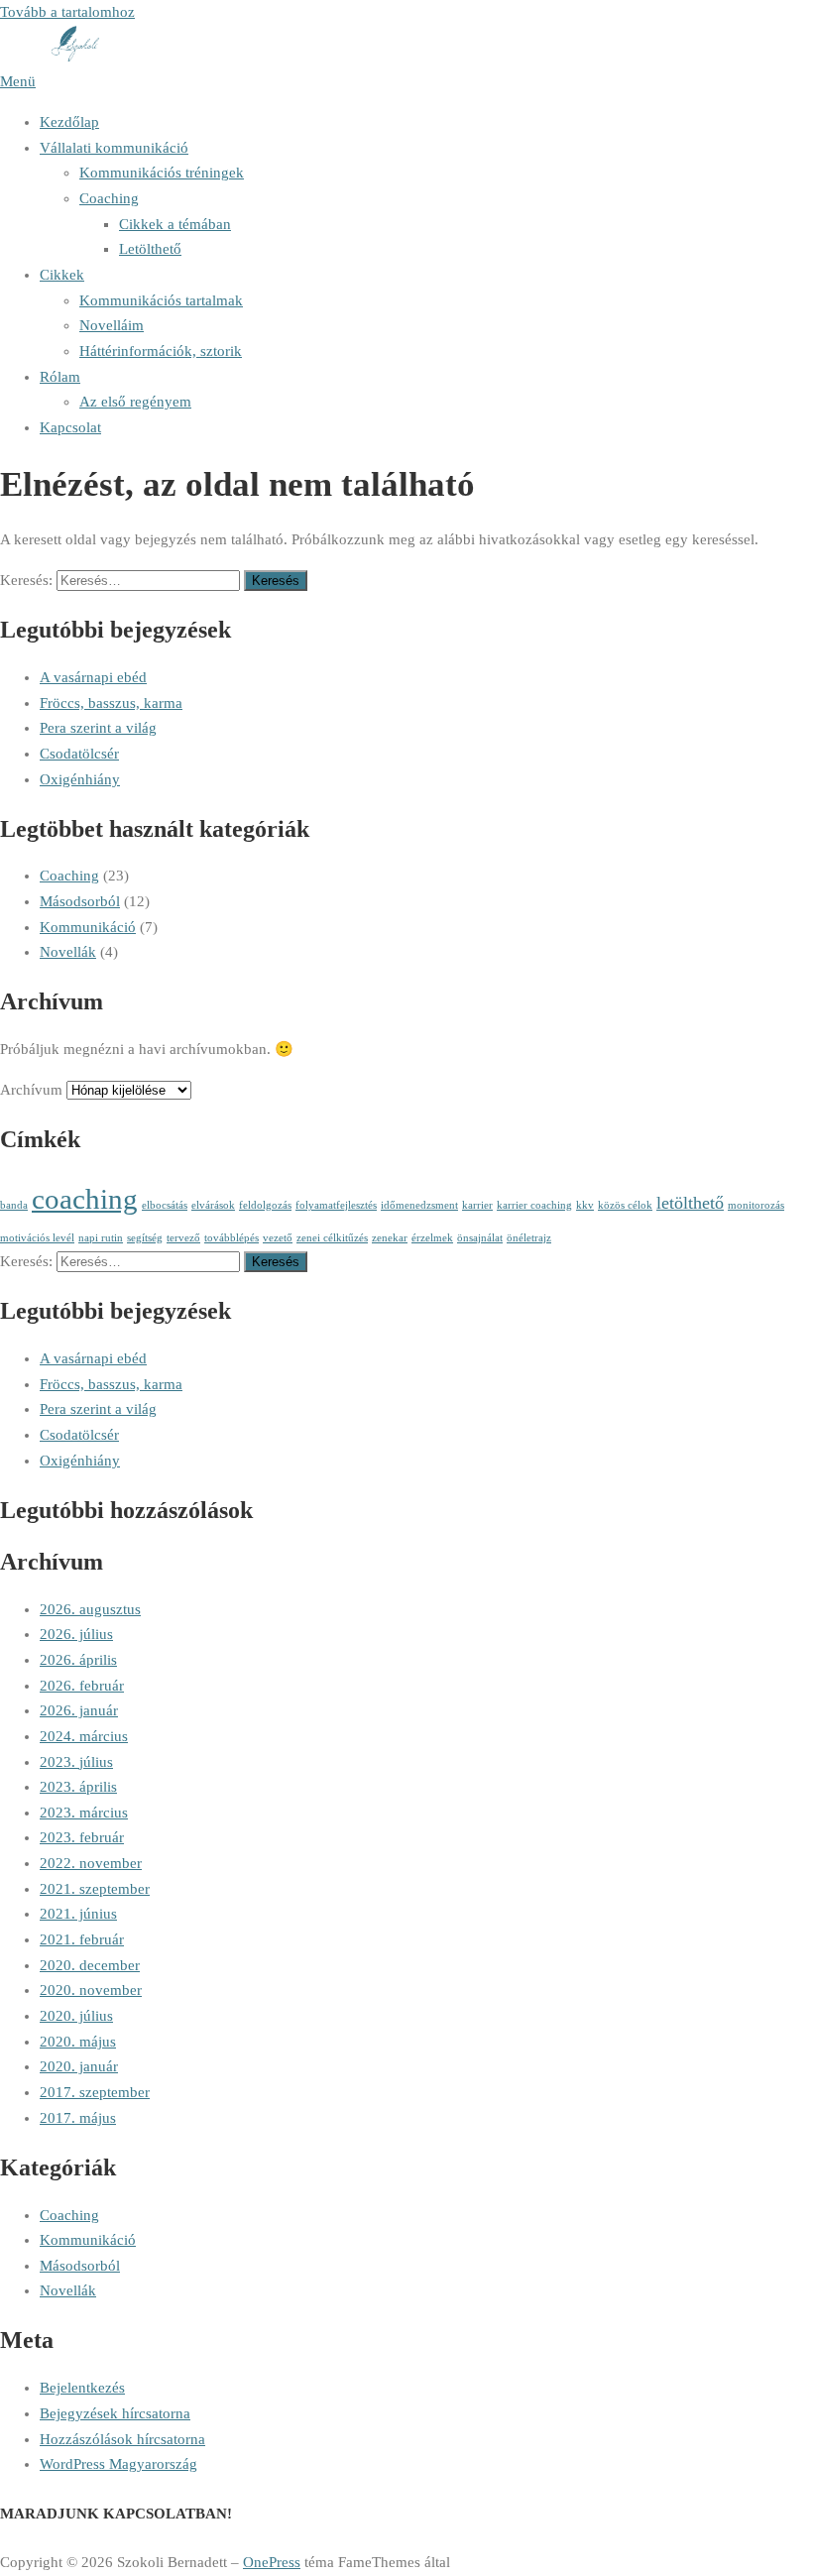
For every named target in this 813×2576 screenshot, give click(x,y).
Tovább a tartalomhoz (67, 12)
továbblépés (232, 1238)
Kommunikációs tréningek (162, 173)
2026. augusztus (90, 1609)
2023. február (82, 1837)
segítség (145, 1238)
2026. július (76, 1634)
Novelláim (112, 325)
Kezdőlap (69, 122)
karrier (477, 1205)
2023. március (84, 1813)
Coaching (109, 198)
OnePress (272, 2562)
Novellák (68, 952)
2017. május (78, 2118)
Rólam (60, 377)
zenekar (390, 1238)
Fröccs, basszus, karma (111, 703)
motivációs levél (37, 1238)
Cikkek (62, 275)
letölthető (690, 1203)
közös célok (625, 1205)
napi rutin (101, 1238)
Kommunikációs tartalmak (161, 300)
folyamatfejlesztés (336, 1205)
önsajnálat (480, 1238)
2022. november (91, 1863)
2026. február (82, 1686)
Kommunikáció (88, 927)
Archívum (31, 1090)
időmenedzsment (419, 1205)
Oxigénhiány (80, 779)
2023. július (76, 1762)
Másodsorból (80, 901)
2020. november (91, 1990)
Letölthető (150, 249)
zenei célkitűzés (332, 1238)
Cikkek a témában (175, 224)
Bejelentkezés (82, 2388)
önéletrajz (529, 1238)
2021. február (82, 1939)
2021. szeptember (95, 1889)
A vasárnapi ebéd (93, 677)
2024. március (84, 1736)
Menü (18, 81)
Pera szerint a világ (98, 728)
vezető (278, 1238)
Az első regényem (135, 402)
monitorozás (756, 1205)
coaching (85, 1199)
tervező (183, 1238)
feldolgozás (265, 1205)
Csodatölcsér (79, 754)
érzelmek (432, 1238)
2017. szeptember (95, 2092)
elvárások (213, 1205)
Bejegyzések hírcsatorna (115, 2413)
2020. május (78, 2042)
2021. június (78, 1914)
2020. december (90, 1965)
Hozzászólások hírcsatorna (122, 2439)
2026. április (78, 1660)
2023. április (78, 1787)
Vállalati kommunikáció (114, 148)
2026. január (79, 1710)
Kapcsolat (70, 427)
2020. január (79, 2066)
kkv (585, 1205)
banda (14, 1205)
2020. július (76, 2016)
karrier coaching (534, 1205)
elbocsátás (165, 1205)
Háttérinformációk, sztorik (161, 351)
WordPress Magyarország (118, 2464)
